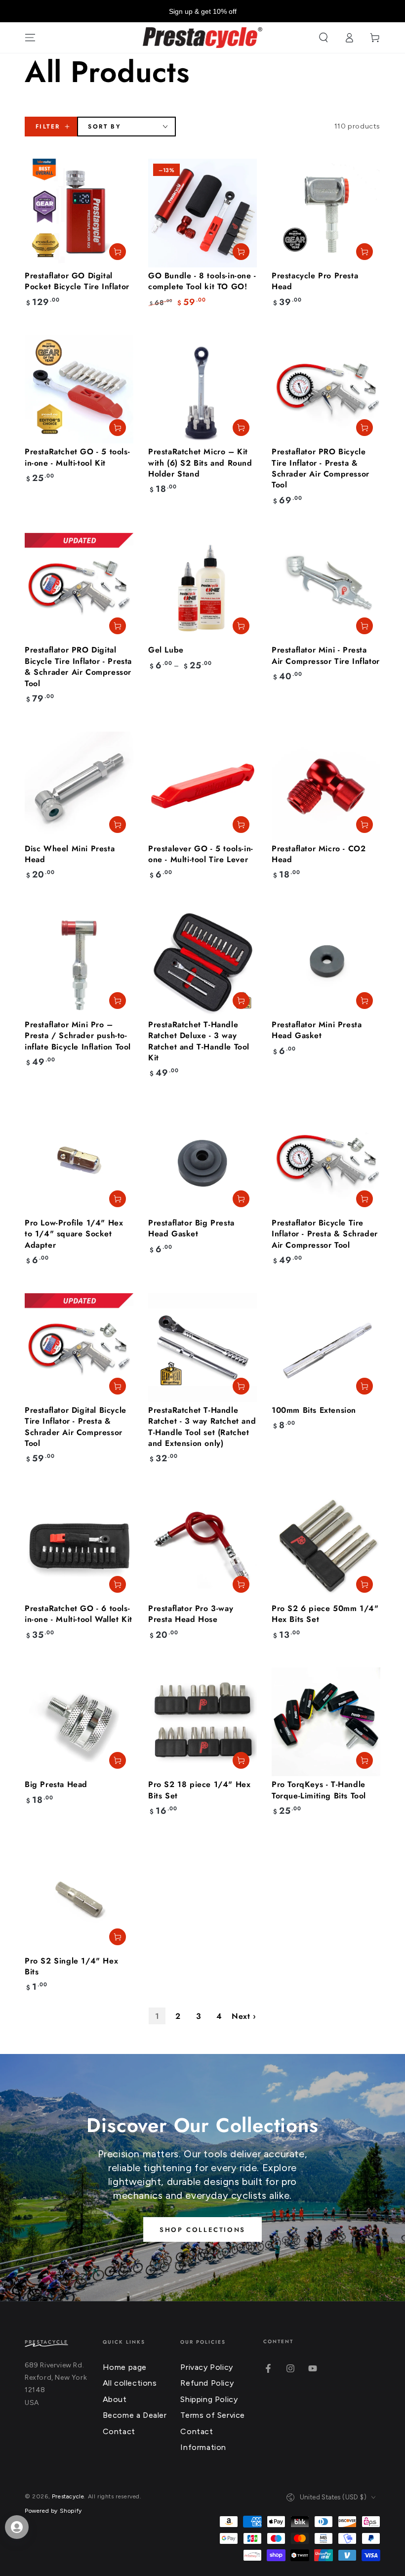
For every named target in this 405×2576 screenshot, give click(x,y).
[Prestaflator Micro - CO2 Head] (326, 786)
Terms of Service (213, 2415)
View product (241, 626)
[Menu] (30, 38)
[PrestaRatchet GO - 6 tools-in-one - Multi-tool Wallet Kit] (79, 1546)
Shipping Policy (209, 2399)
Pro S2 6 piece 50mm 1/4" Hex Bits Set (325, 1614)
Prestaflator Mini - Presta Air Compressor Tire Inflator (326, 655)
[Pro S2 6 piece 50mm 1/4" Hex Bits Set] (326, 1546)
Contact (119, 2431)
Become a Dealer (135, 2415)
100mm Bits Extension (314, 1410)
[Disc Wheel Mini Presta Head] (79, 786)
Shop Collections (202, 2230)
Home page (125, 2367)
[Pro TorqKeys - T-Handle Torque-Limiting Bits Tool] (326, 1722)
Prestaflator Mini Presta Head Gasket (317, 1030)
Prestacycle (68, 2496)
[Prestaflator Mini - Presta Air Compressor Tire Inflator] (326, 587)
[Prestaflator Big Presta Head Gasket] (202, 1160)
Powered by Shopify (53, 2511)
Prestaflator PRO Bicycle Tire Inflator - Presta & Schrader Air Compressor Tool (321, 468)
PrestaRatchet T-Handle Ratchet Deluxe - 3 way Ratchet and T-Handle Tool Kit (199, 1041)
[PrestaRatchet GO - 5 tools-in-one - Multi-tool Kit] (79, 389)
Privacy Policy (206, 2367)
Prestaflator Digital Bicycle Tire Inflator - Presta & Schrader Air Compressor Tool (76, 1427)
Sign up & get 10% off (203, 11)
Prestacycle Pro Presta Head (315, 281)
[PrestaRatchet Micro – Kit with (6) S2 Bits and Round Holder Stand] (202, 389)
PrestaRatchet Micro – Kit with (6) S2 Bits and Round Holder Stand (200, 463)
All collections (130, 2383)
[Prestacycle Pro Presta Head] (326, 213)
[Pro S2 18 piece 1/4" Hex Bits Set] (202, 1722)
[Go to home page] (203, 38)
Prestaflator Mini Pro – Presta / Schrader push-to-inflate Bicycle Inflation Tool (78, 1036)
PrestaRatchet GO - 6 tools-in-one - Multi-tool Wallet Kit (79, 1614)
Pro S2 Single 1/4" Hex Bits (71, 1966)
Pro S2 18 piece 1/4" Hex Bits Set (199, 1790)
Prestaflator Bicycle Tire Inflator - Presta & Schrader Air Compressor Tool (325, 1234)
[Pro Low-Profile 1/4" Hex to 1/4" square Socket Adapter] (79, 1160)
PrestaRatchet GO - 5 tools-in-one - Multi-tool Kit (77, 457)
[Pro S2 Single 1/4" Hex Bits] (79, 1898)
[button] (324, 38)
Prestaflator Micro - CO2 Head (319, 854)
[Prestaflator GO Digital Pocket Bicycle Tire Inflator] (79, 213)
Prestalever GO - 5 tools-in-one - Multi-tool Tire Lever (201, 854)
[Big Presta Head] (79, 1722)
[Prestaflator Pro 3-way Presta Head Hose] (202, 1546)
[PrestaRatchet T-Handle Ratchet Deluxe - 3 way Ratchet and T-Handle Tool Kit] (202, 962)
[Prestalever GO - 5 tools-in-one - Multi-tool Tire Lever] (202, 786)
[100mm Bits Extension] (326, 1348)
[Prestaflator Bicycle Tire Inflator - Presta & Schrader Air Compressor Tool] (326, 1160)
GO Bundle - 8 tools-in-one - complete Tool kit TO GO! (202, 281)
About (115, 2399)
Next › (244, 2016)
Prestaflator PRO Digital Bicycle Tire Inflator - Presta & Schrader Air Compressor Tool (78, 666)
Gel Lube (166, 650)
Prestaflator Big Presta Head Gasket (191, 1228)
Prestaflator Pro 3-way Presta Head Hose (191, 1614)
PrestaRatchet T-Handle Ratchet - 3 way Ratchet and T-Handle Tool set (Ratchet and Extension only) (202, 1427)
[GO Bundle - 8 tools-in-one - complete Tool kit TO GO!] (202, 213)
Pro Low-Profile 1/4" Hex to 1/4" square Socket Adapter (74, 1234)
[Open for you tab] (17, 2527)
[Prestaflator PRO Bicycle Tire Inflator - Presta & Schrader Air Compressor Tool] (326, 389)
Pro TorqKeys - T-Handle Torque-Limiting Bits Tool (319, 1790)
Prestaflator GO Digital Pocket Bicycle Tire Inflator (77, 281)
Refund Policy (207, 2383)
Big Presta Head (56, 1784)
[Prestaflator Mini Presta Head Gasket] (326, 962)
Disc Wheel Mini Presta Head (70, 854)
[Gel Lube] (202, 587)
